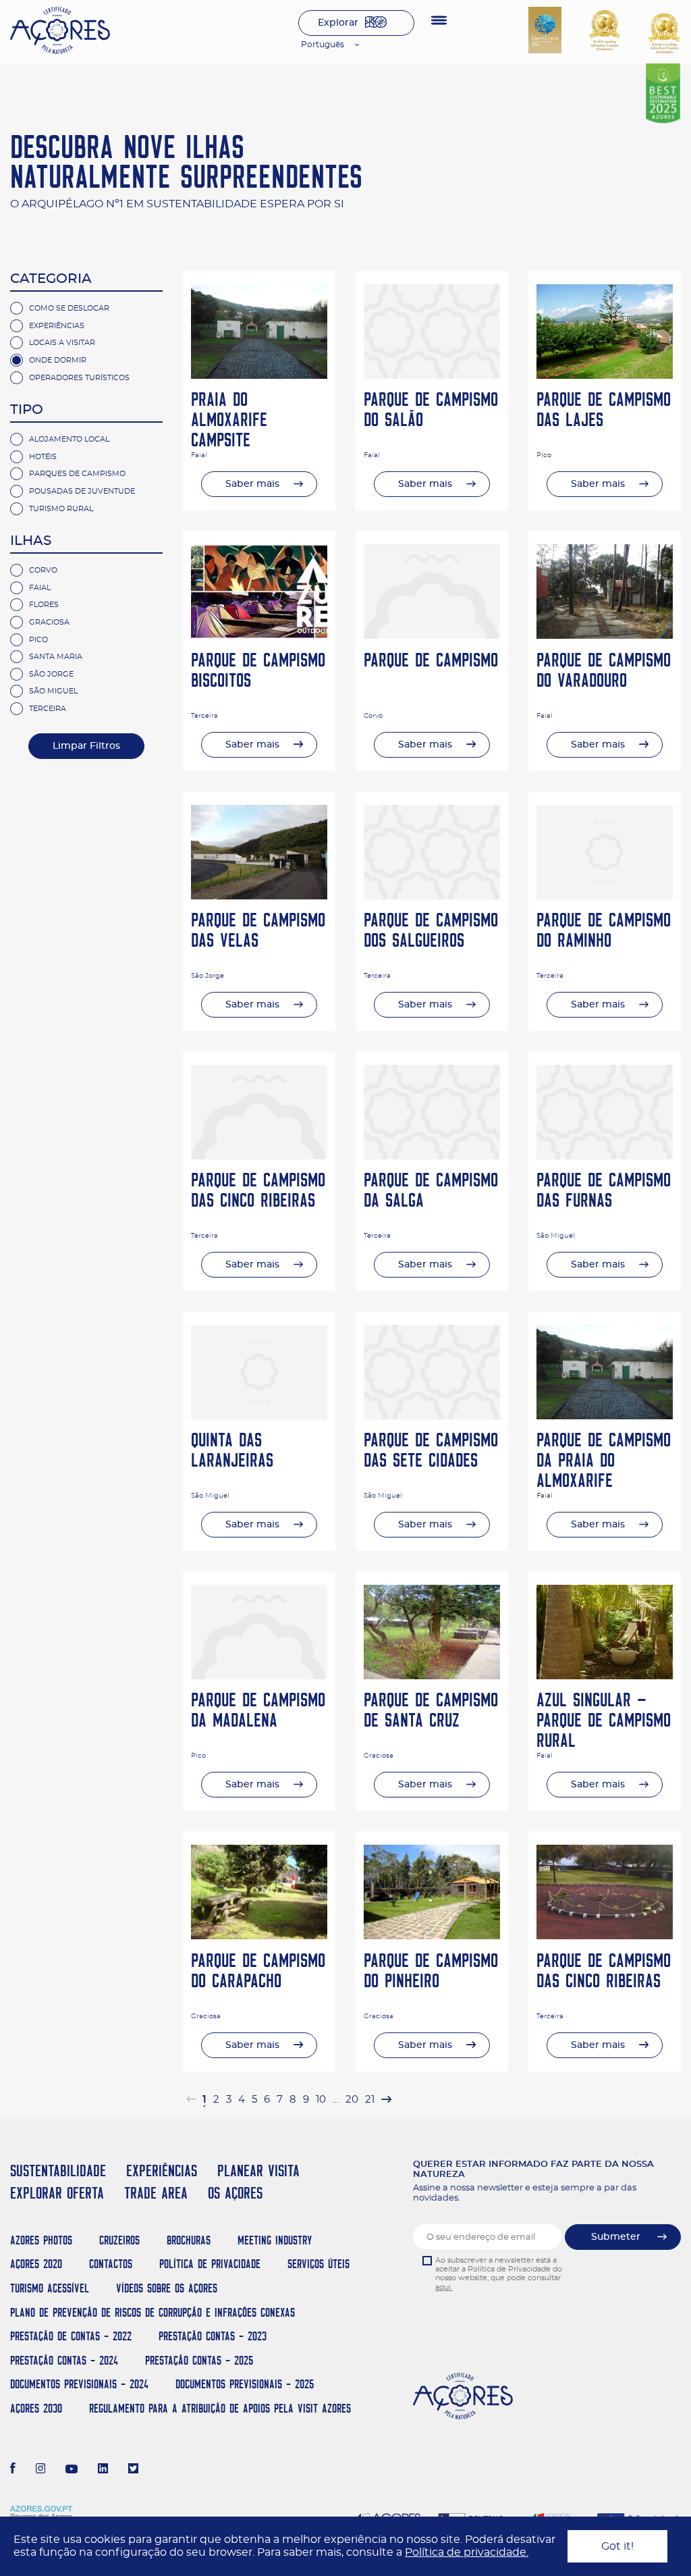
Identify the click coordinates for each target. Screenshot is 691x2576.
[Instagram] (41, 2470)
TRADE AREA (156, 2193)
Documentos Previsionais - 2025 (245, 2384)
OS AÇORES (235, 2193)
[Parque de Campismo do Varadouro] (605, 635)
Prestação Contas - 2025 (199, 2360)
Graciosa (49, 622)
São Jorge (51, 674)
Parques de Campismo (77, 474)
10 (321, 2100)
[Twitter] (133, 2470)
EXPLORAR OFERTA (57, 2193)
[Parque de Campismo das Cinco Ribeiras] (259, 1156)
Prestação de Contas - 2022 (71, 2336)
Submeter (616, 2237)
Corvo (43, 570)
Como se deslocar (69, 308)
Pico (38, 640)
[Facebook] (13, 2470)
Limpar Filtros (86, 746)
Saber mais (252, 484)
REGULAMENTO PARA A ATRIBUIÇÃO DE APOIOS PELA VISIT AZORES (220, 2408)
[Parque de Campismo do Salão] (432, 375)
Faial (40, 588)
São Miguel (53, 691)
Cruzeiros (119, 2240)
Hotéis (43, 457)
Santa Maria (56, 657)
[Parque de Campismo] (432, 635)
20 (352, 2100)
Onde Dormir (58, 360)
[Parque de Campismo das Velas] (259, 896)
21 (370, 2100)
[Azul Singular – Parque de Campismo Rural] (605, 1676)
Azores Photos (41, 2240)
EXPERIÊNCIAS (162, 2171)
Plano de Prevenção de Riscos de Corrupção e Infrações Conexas (153, 2312)
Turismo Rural (61, 509)
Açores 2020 (36, 2264)
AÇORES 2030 (36, 2408)
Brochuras (189, 2240)
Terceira (48, 709)
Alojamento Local (69, 439)
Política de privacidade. (467, 2552)
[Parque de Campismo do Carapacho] (259, 1936)
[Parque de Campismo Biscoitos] (259, 635)
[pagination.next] (386, 2100)
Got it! (617, 2546)
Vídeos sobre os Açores (167, 2288)
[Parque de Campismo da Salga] (432, 1156)
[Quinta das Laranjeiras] (259, 1416)
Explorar (338, 23)
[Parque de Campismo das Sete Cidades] (432, 1416)
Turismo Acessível (50, 2288)
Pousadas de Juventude (82, 491)
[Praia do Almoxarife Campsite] (259, 375)
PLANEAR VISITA (258, 2171)
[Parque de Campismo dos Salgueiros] (432, 896)
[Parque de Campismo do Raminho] (605, 896)
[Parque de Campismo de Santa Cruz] (432, 1676)
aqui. (444, 2287)
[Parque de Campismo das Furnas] (605, 1156)
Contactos (111, 2264)
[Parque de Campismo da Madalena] (259, 1676)
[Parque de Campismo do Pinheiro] (432, 1936)
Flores (44, 605)
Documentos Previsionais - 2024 (79, 2384)
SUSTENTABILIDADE (58, 2171)
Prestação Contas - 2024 (64, 2360)
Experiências (57, 326)
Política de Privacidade (210, 2264)
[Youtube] (72, 2470)
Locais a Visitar (62, 343)
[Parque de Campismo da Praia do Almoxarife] (605, 1416)
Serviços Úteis (319, 2264)
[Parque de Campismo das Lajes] (605, 375)
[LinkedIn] (103, 2470)
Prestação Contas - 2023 (213, 2336)
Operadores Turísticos (79, 378)
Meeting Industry (275, 2240)
